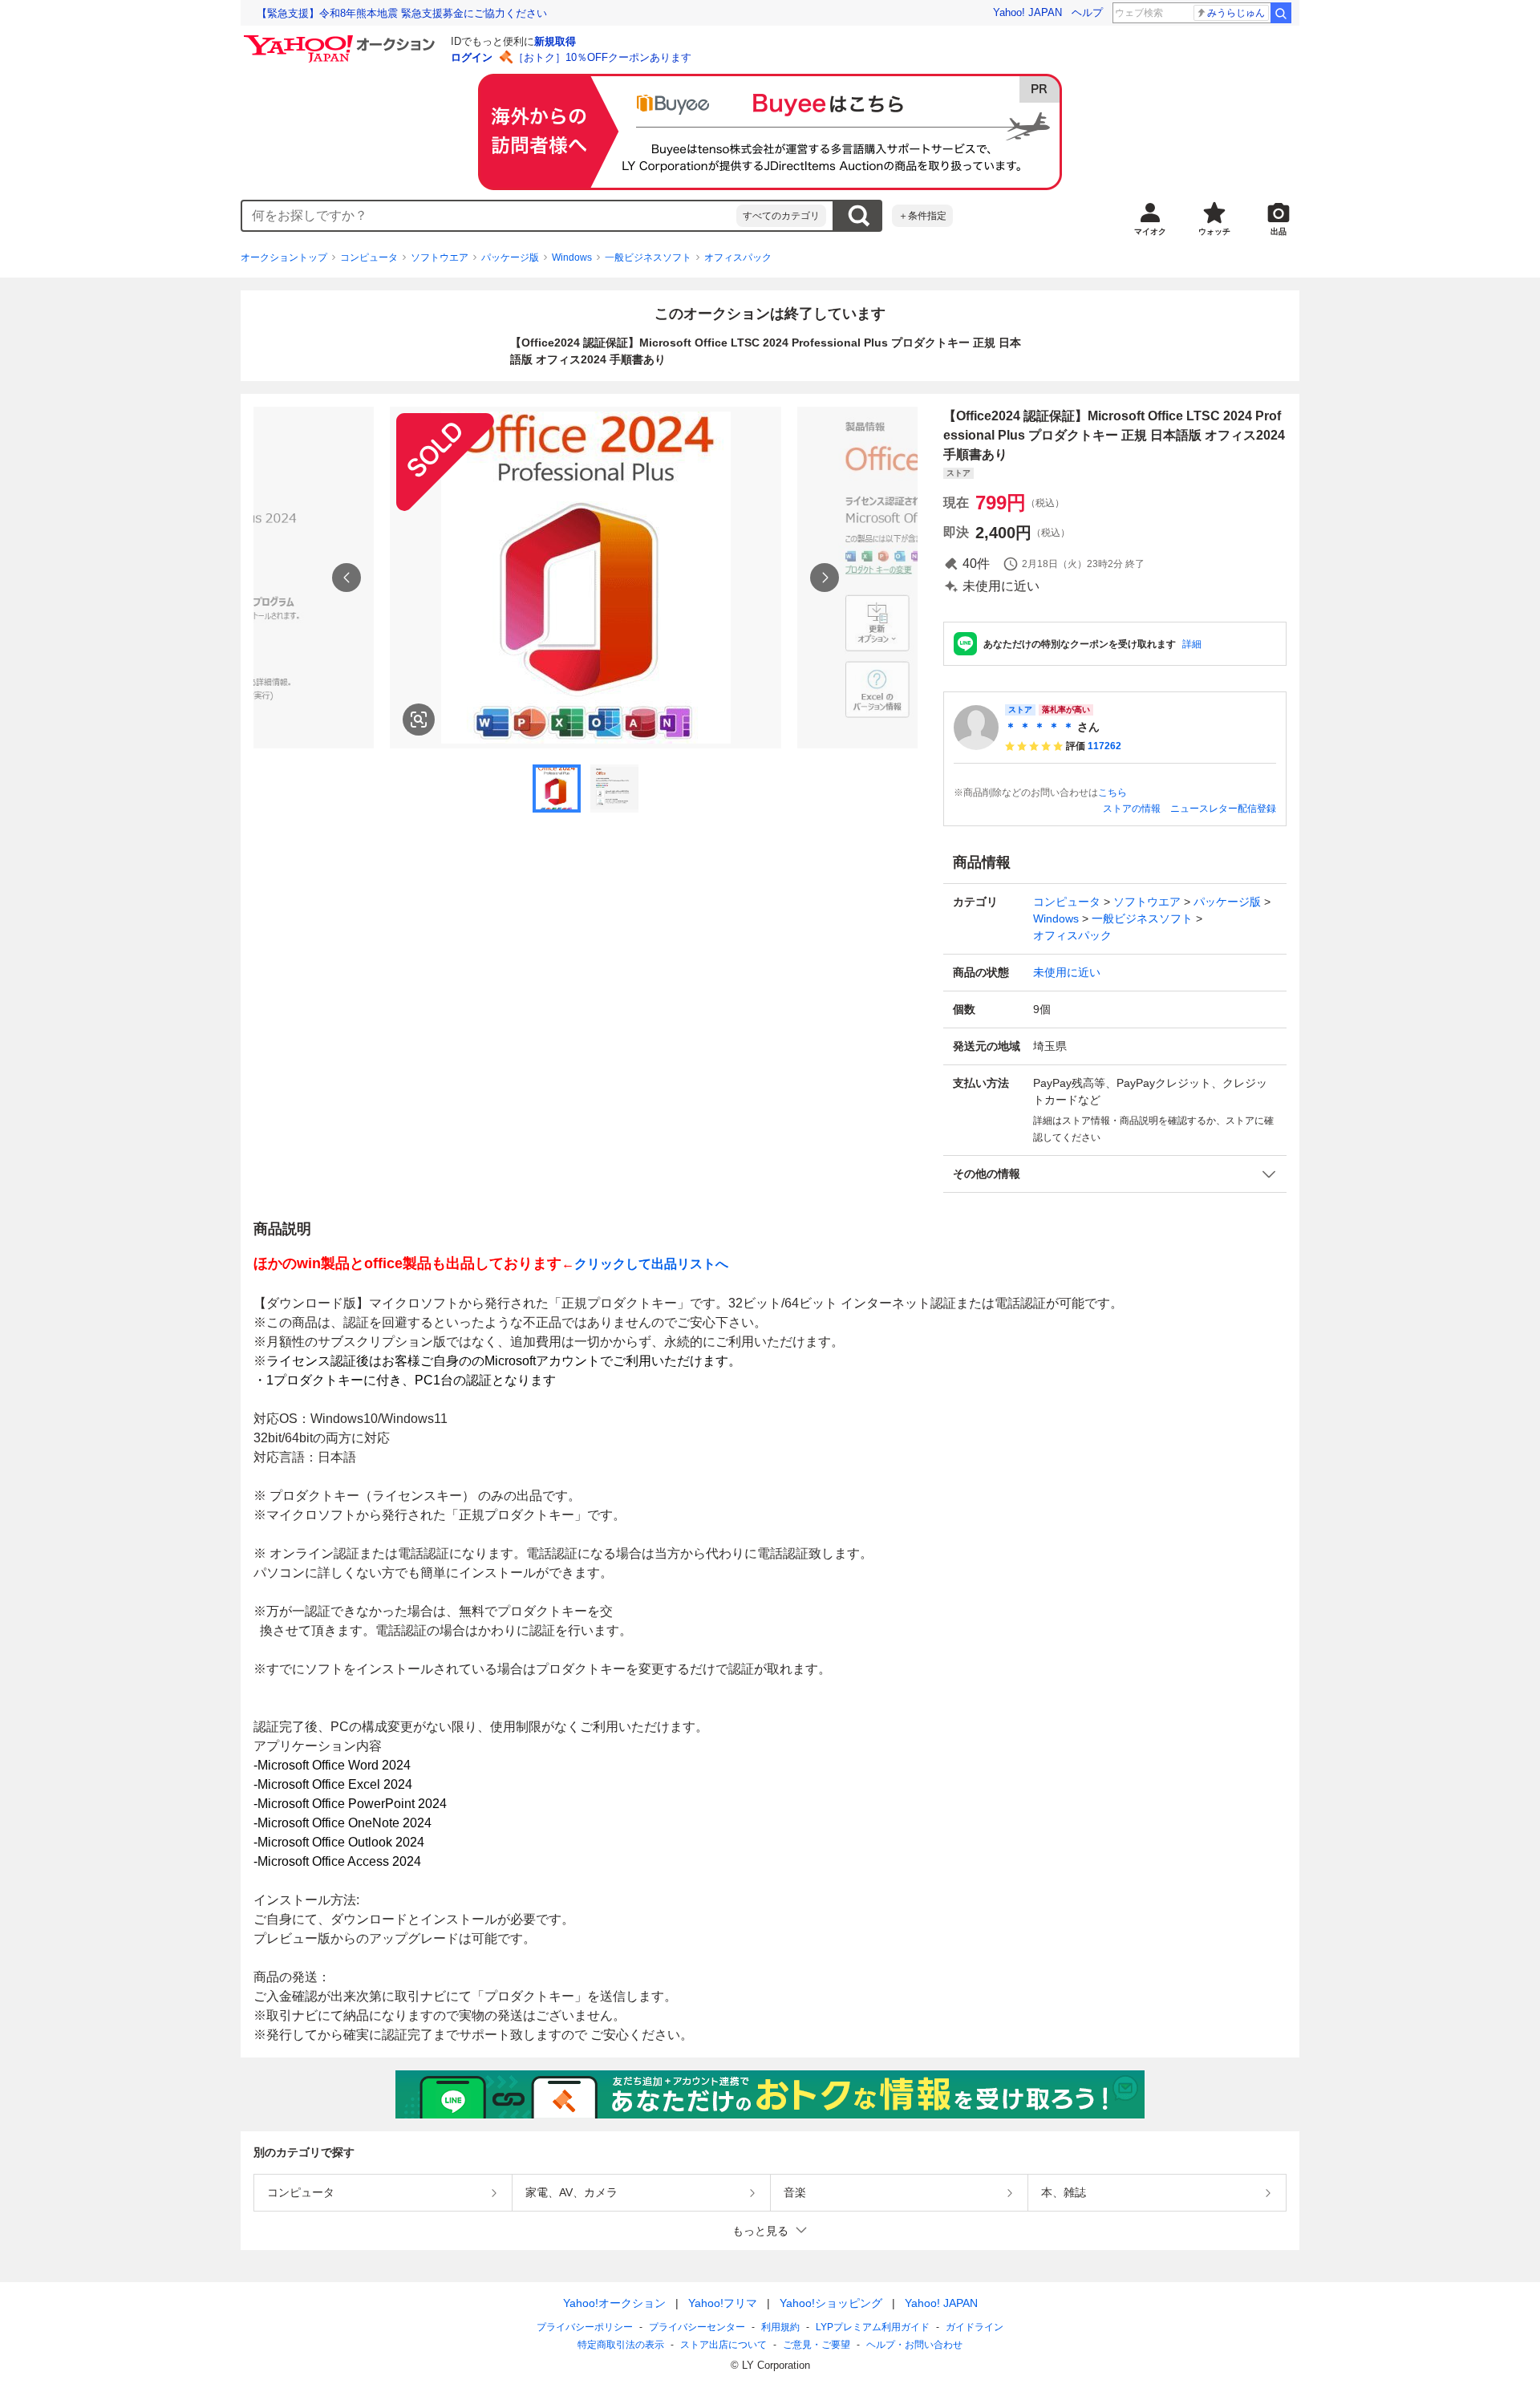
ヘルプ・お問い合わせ (914, 2345)
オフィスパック (738, 257)
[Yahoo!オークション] (342, 39)
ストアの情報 (1132, 809)
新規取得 (555, 41)
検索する (858, 216)
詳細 (1192, 644)
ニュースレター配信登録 (1223, 809)
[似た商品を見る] (419, 720)
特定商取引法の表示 (621, 2345)
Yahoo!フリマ (723, 2303)
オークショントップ (284, 257)
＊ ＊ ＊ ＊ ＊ (1039, 727)
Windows (572, 257)
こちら (1112, 793)
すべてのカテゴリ (781, 216)
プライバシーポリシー (585, 2327)
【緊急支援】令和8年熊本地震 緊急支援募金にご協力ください (402, 13)
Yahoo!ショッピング (831, 2303)
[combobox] (489, 216)
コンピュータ (369, 257)
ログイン (472, 57)
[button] (1115, 1174)
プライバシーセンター (697, 2327)
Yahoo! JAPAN (1027, 12)
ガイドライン (975, 2327)
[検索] (1281, 13)
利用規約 (780, 2327)
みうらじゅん (1236, 13)
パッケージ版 (510, 257)
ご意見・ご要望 (817, 2345)
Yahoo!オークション (614, 2303)
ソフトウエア (440, 257)
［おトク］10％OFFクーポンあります (602, 57)
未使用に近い (1067, 972)
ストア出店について (723, 2345)
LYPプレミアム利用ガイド (873, 2327)
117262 (1104, 746)
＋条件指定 (922, 216)
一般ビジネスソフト (648, 257)
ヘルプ (1087, 12)
